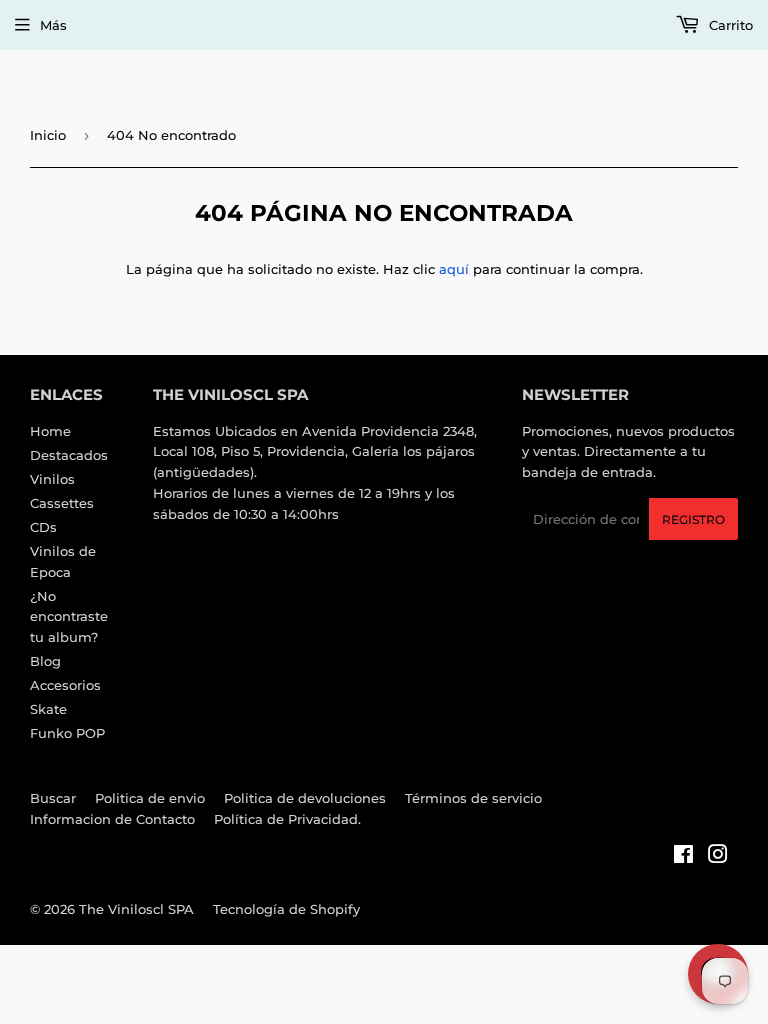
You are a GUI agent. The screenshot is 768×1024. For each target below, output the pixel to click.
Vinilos (52, 479)
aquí (454, 269)
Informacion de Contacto (112, 819)
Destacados (69, 455)
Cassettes (62, 503)
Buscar (53, 798)
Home (50, 431)
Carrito (729, 25)
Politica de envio (150, 798)
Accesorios (65, 685)
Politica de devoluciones (305, 798)
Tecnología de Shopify (286, 909)
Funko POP (67, 733)
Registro (693, 519)
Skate (48, 709)
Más (53, 25)
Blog (45, 661)
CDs (43, 527)
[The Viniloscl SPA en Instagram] (718, 857)
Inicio (48, 135)
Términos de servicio (473, 798)
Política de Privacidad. (287, 819)
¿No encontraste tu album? (69, 617)
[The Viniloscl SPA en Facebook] (683, 857)
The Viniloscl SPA (136, 909)
